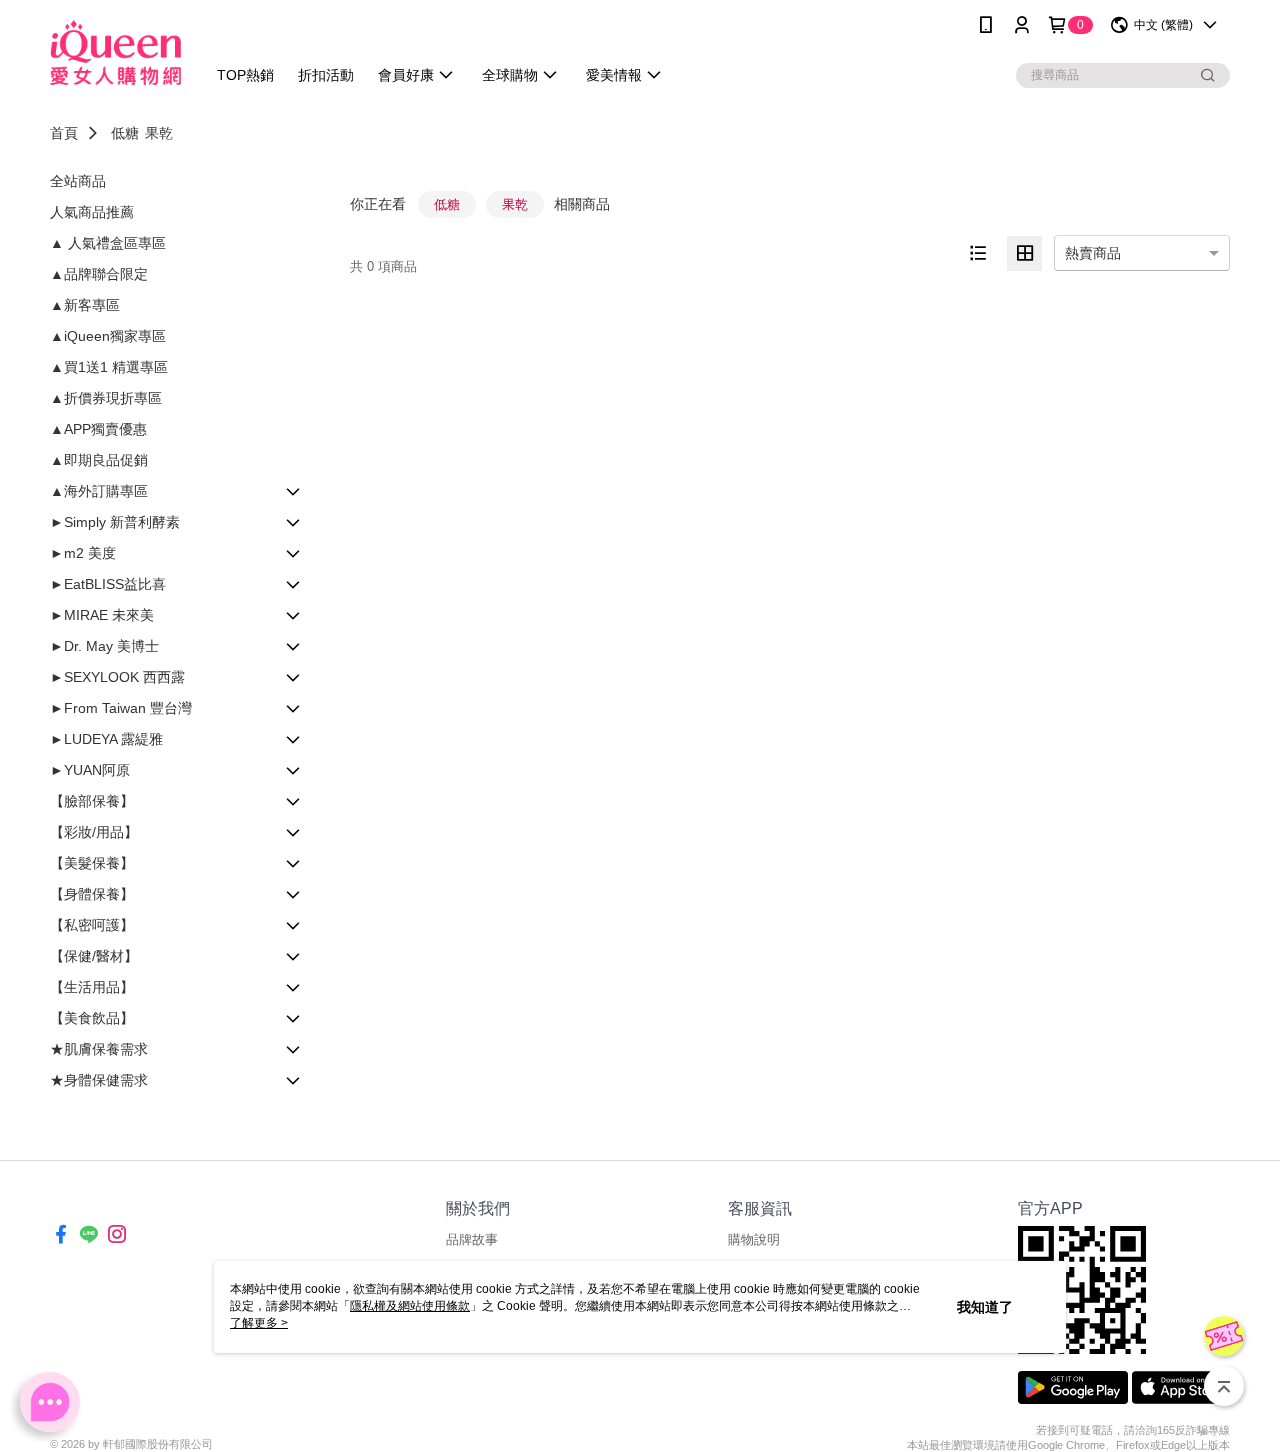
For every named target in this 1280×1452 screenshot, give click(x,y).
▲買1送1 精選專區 (109, 367)
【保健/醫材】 (94, 956)
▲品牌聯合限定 (99, 274)
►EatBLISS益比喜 (108, 584)
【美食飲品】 (92, 1018)
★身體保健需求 (99, 1080)
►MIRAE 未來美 (102, 615)
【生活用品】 (92, 987)
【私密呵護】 (92, 925)
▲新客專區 (85, 305)
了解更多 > (259, 1323)
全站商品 (78, 181)
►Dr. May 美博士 (104, 646)
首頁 (64, 133)
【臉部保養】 (92, 801)
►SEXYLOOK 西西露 (117, 677)
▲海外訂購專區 (99, 491)
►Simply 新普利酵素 (115, 522)
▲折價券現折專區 (106, 398)
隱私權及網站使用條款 (410, 1306)
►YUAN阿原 (90, 770)
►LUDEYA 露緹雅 (106, 739)
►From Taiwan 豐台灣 (121, 708)
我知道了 (985, 1307)
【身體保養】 (92, 894)
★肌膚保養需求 (99, 1049)
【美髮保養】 (92, 863)
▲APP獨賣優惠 (98, 429)
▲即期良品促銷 (99, 460)
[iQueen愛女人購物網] (115, 52)
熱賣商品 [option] (1093, 253)
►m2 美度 (83, 553)
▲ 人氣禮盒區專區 (108, 243)
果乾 (159, 133)
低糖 (125, 133)
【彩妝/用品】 (94, 832)
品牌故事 (472, 1239)
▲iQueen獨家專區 (108, 336)
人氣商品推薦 (92, 212)
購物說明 (754, 1239)
